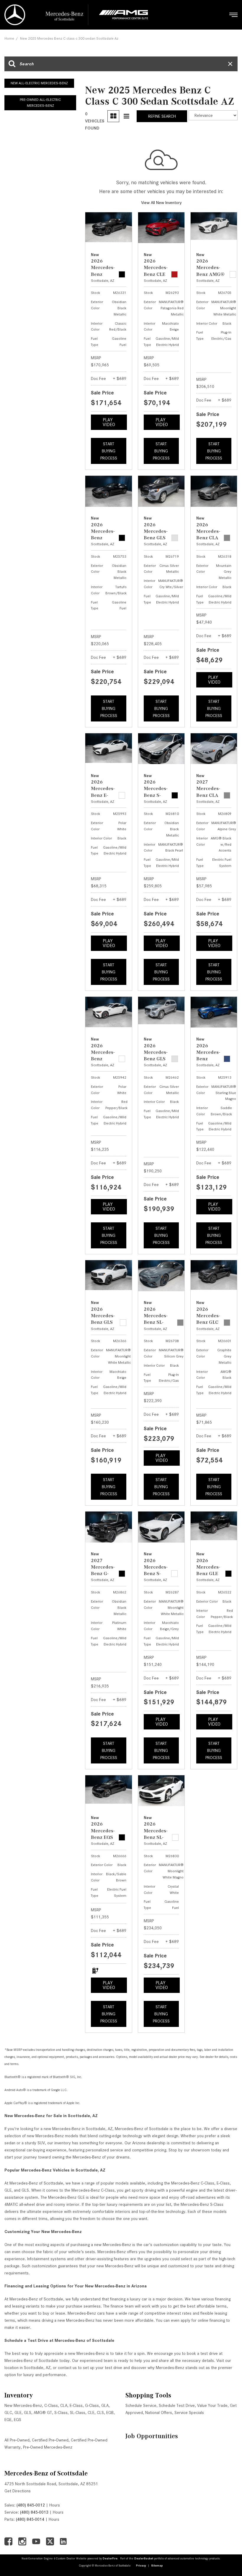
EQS (18, 2420)
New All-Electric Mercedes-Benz (39, 83)
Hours (55, 2505)
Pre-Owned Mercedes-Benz (48, 2447)
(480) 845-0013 (34, 2512)
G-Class (92, 2405)
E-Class (76, 2405)
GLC (8, 2412)
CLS (100, 2412)
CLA (64, 2405)
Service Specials (189, 2412)
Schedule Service (141, 2405)
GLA (105, 2405)
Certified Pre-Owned (50, 2440)
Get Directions (18, 2491)
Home (9, 38)
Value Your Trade (212, 2405)
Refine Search (162, 116)
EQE (8, 2420)
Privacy (141, 2566)
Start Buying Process (109, 451)
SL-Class (78, 2412)
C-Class (51, 2405)
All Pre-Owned (17, 2440)
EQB (110, 2412)
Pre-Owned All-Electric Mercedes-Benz (40, 103)
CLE (91, 2412)
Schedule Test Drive (177, 2405)
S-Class (61, 2412)
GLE (18, 2412)
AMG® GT (43, 2412)
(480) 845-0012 (31, 2505)
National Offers (159, 2412)
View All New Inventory (161, 203)
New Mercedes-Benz (23, 2405)
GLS (28, 2412)
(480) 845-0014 (30, 2519)
